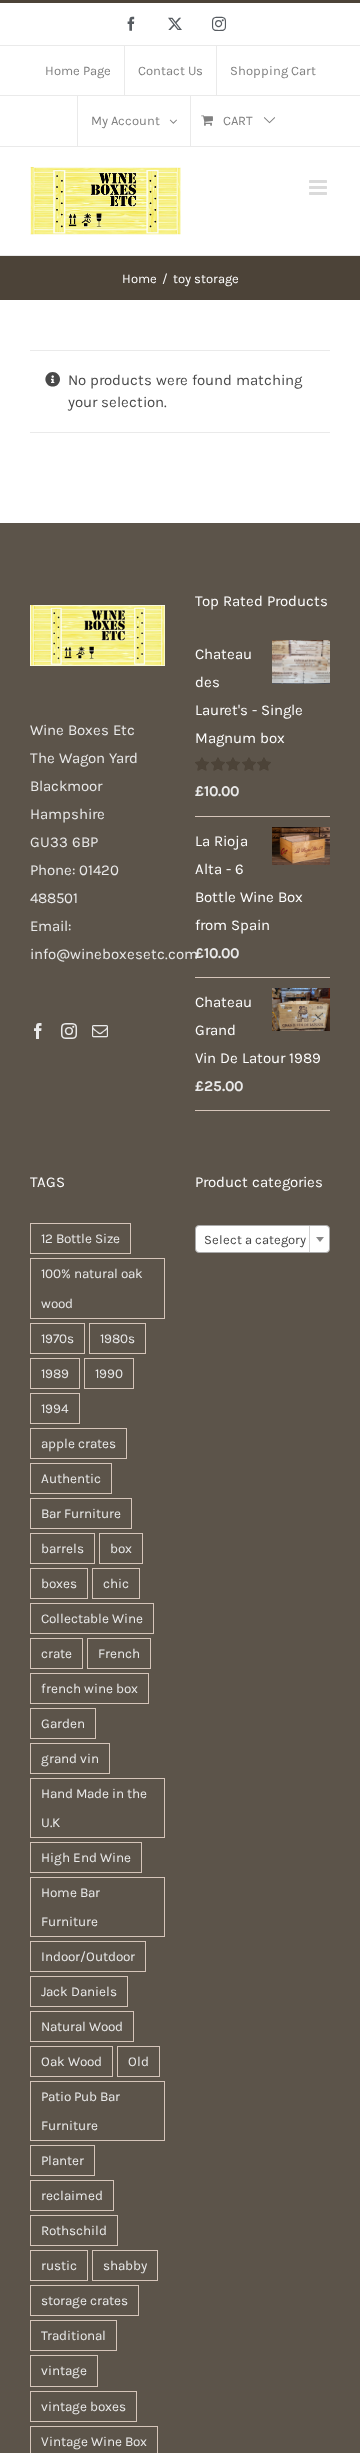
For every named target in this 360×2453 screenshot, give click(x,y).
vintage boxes (83, 2406)
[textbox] (262, 1240)
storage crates (84, 2300)
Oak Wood (71, 2061)
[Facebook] (38, 1031)
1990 (109, 1373)
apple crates (78, 1443)
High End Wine (86, 1857)
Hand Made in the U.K (94, 1808)
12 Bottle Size (80, 1238)
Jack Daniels (79, 1991)
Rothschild (74, 2230)
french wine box (89, 1688)
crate (56, 1653)
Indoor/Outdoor (88, 1956)
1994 (55, 1408)
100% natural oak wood (92, 1288)
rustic (59, 2265)
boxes (59, 1583)
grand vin (70, 1758)
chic (116, 1583)
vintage (64, 2370)
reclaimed (72, 2195)
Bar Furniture (81, 1513)
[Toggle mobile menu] (319, 187)
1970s (57, 1338)
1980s (117, 1338)
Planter (62, 2160)
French (119, 1653)
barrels (62, 1548)
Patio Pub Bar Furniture (80, 2111)
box (121, 1548)
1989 (55, 1373)
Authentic (71, 1478)
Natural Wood (82, 2026)
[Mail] (100, 1031)
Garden (63, 1723)
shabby (125, 2265)
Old (138, 2061)
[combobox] (262, 1239)
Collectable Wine (92, 1618)
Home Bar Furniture (70, 1907)
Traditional (73, 2335)
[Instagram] (69, 1031)
